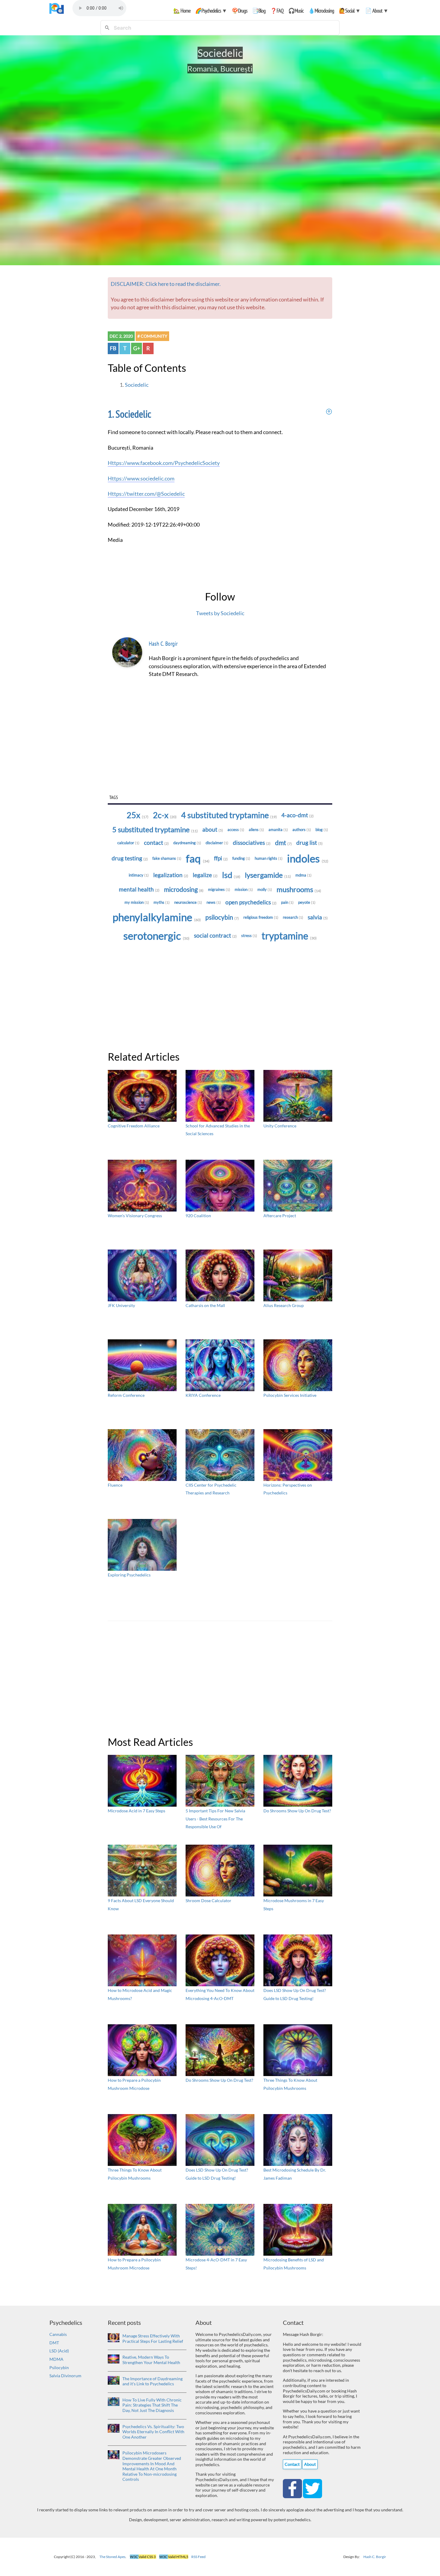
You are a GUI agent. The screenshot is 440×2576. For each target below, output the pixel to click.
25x (138, 815)
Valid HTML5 (174, 2557)
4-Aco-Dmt (298, 815)
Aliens (256, 830)
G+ (137, 348)
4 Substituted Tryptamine (229, 815)
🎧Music (296, 11)
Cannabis (58, 2334)
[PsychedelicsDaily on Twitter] (312, 2488)
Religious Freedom (261, 917)
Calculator (128, 843)
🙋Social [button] (350, 11)
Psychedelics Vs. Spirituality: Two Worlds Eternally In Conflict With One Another (153, 2432)
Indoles (308, 858)
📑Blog (259, 11)
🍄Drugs (239, 11)
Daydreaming (187, 843)
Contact (156, 843)
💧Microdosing (321, 11)
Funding (241, 858)
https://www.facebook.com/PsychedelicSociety (164, 463)
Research (293, 917)
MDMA (56, 2359)
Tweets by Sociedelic (220, 613)
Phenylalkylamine (157, 917)
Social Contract (215, 936)
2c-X (165, 815)
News (214, 902)
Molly (265, 889)
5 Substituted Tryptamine (155, 829)
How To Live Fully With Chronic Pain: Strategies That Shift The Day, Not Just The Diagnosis (152, 2405)
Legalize (205, 875)
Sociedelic (137, 385)
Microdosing (184, 889)
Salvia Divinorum (65, 2376)
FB (113, 348)
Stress (249, 936)
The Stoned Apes (112, 2557)
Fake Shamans (167, 858)
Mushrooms (299, 889)
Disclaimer (217, 843)
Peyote (307, 902)
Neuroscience (188, 902)
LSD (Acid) (59, 2351)
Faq (198, 858)
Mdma (304, 875)
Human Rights (269, 858)
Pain (287, 902)
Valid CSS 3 (143, 2557)
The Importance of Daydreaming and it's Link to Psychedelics (153, 2381)
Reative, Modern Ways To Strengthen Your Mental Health (151, 2360)
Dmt (283, 843)
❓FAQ (277, 11)
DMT (54, 2343)
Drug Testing (130, 858)
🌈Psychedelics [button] (211, 11)
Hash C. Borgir (163, 644)
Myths (162, 902)
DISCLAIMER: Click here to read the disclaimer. (166, 284)
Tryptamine (289, 936)
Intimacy (139, 875)
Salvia (318, 917)
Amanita (278, 830)
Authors (302, 830)
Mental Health (139, 889)
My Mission (137, 902)
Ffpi (221, 858)
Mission (244, 889)
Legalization (171, 875)
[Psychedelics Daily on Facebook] (293, 2488)
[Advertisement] (220, 747)
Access (236, 830)
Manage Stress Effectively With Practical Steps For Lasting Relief (153, 2338)
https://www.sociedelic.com (141, 479)
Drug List (309, 843)
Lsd (231, 875)
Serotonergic (156, 936)
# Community (152, 336)
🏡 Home (182, 11)
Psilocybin (222, 917)
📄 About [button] (377, 11)
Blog (322, 830)
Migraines (219, 889)
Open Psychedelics (251, 902)
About (213, 830)
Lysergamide (268, 875)
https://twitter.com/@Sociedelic (146, 494)
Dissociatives (252, 843)
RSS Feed (198, 2557)
